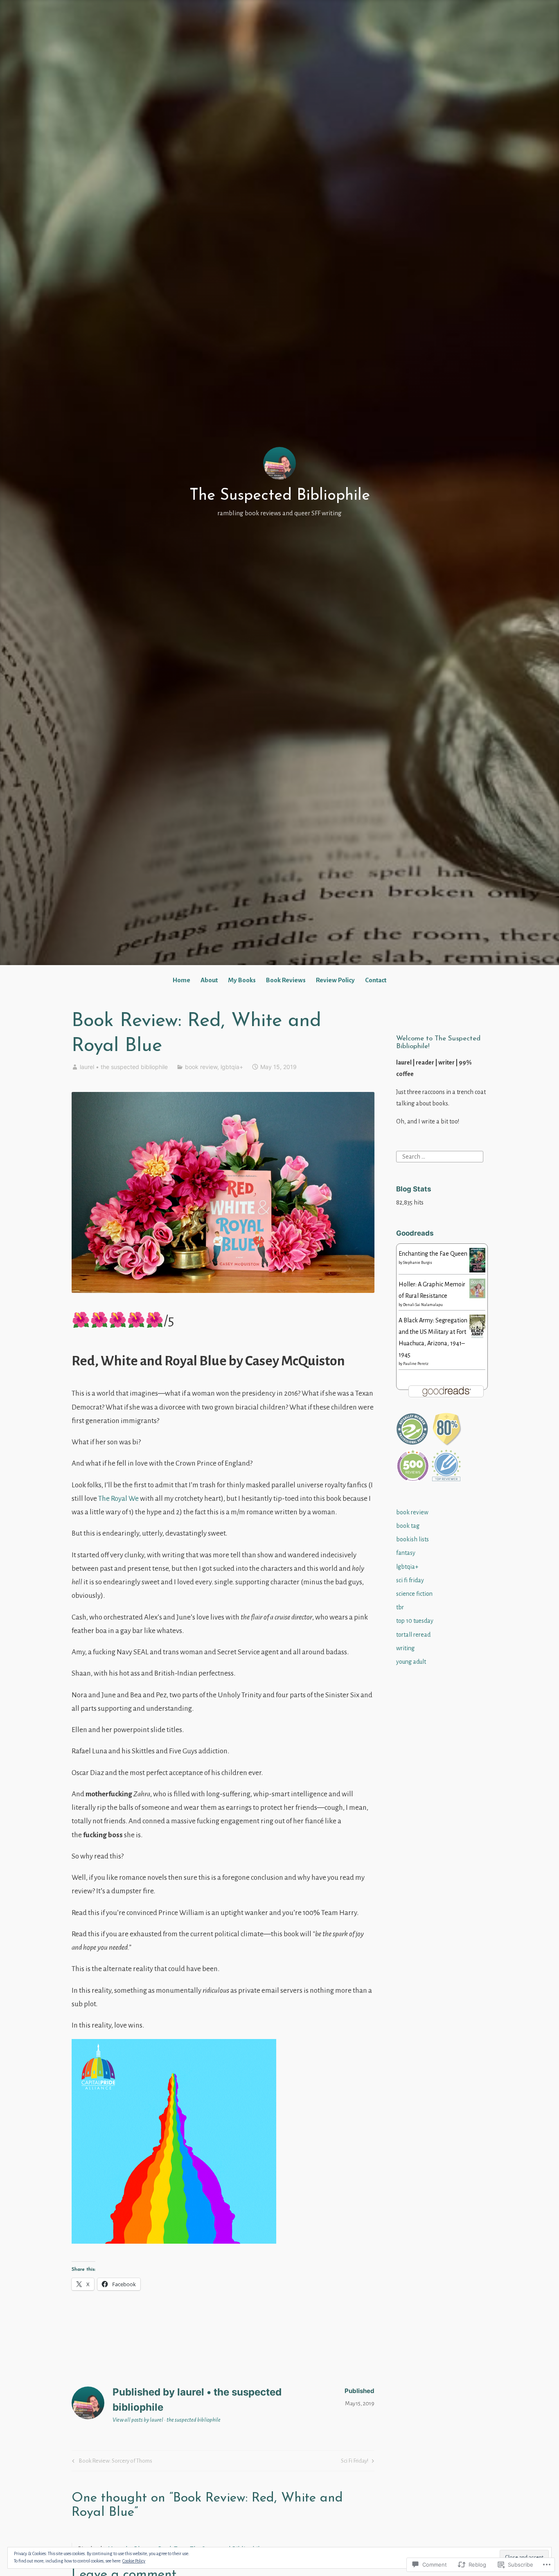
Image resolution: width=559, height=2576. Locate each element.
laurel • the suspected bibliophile (124, 1067)
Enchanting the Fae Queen (433, 1254)
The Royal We (118, 1499)
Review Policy (335, 980)
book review (201, 1067)
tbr (400, 1607)
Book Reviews (286, 980)
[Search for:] (440, 1156)
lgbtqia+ (232, 1067)
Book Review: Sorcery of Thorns (111, 2462)
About (209, 980)
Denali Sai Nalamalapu (423, 1305)
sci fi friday (410, 1580)
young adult (411, 1662)
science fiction (414, 1594)
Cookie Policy (134, 2561)
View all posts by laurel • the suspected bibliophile (167, 2420)
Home (181, 980)
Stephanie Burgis (418, 1263)
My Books (242, 980)
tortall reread (413, 1635)
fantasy (406, 1553)
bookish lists (412, 1539)
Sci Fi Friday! (355, 2462)
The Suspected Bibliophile (280, 496)
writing (405, 1648)
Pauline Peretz (416, 1364)
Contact (376, 980)
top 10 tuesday (415, 1621)
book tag (408, 1526)
